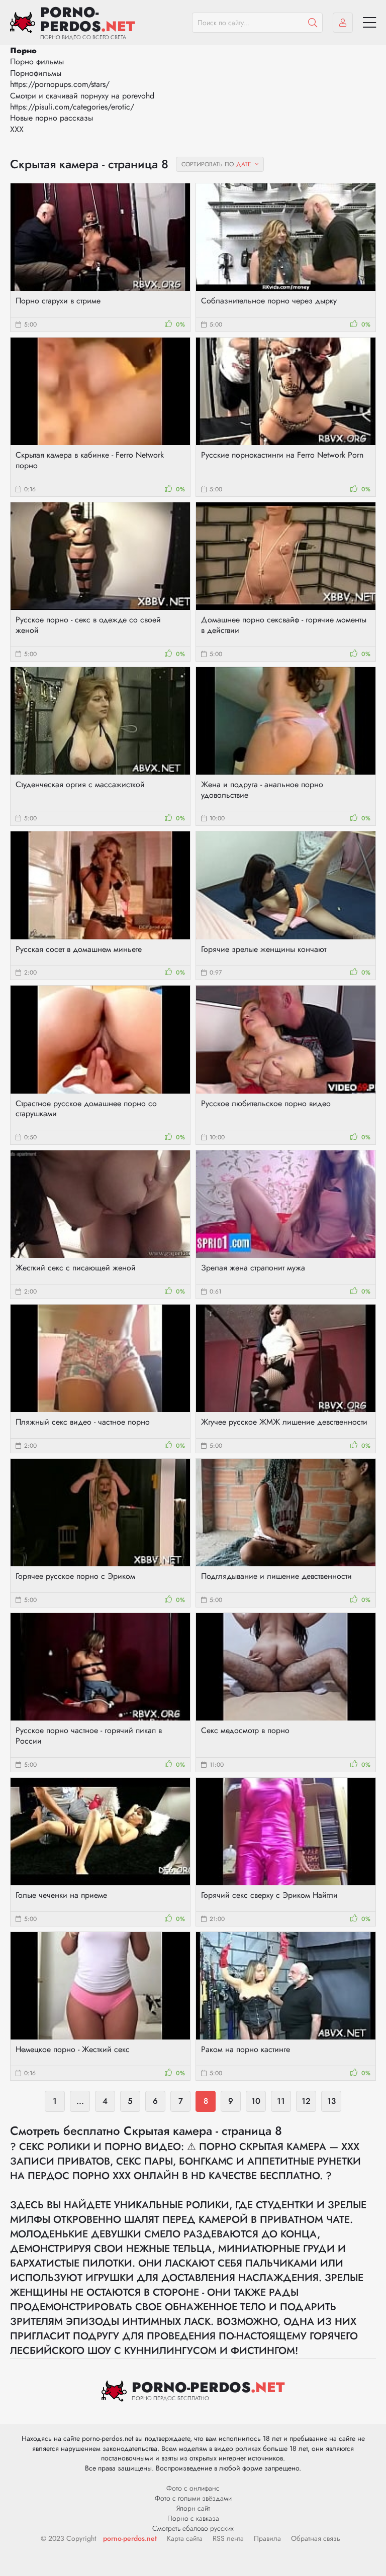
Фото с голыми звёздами (193, 2498)
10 (256, 2101)
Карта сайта (185, 2538)
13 (331, 2101)
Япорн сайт (193, 2508)
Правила (267, 2538)
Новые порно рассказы (52, 118)
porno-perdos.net (130, 2538)
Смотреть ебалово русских (193, 2528)
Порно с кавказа (193, 2518)
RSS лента (228, 2538)
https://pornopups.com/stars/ (60, 84)
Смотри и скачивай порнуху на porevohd (82, 96)
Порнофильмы (36, 73)
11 (281, 2101)
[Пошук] (313, 23)
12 (306, 2101)
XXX (17, 129)
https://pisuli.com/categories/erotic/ (72, 107)
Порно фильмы (37, 62)
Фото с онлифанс (193, 2488)
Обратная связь (316, 2538)
